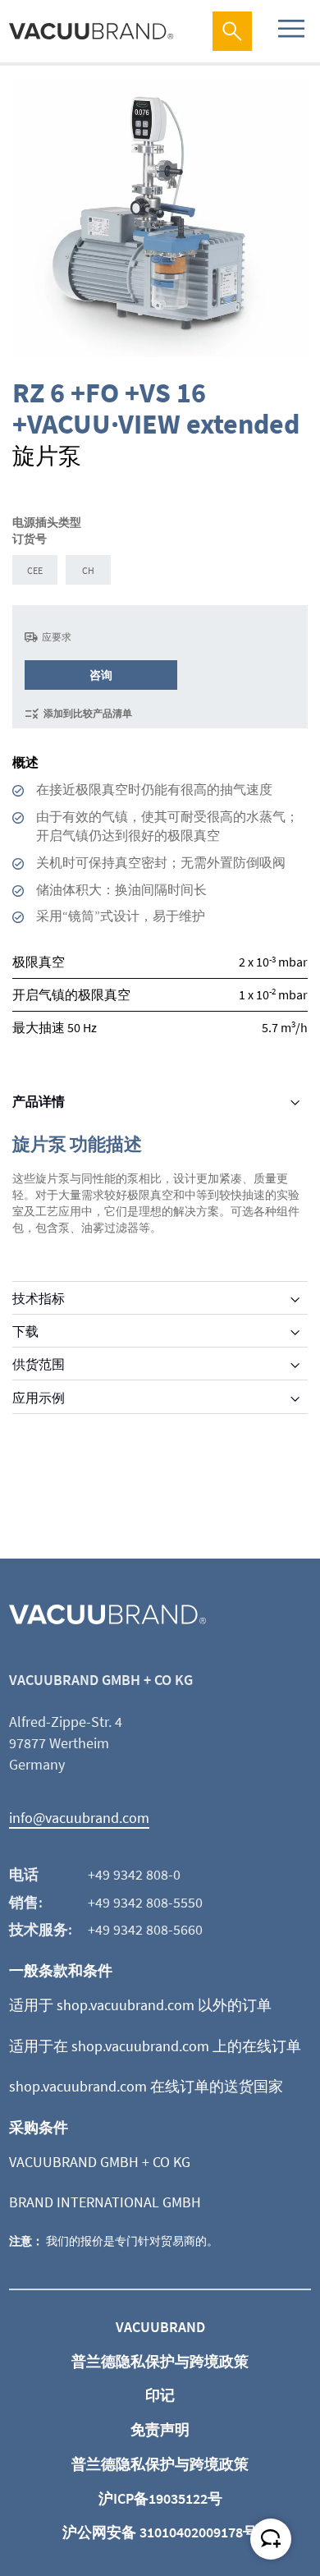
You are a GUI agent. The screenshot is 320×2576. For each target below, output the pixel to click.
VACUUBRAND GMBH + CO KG (100, 2162)
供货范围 (39, 1364)
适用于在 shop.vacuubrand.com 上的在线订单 (155, 2046)
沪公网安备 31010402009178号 (160, 2532)
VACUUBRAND (160, 2327)
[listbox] (160, 572)
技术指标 (39, 1298)
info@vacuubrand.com (79, 1818)
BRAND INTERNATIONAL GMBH (105, 2202)
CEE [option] (35, 570)
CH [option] (88, 570)
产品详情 (39, 1101)
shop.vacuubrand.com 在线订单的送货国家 (146, 2086)
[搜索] (232, 31)
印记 (160, 2395)
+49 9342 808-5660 (145, 1929)
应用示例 (39, 1398)
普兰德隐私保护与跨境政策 (160, 2361)
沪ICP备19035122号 (160, 2498)
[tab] (160, 1101)
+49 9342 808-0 (134, 1874)
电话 (24, 1874)
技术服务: (41, 1929)
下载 (25, 1331)
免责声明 (160, 2429)
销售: (26, 1902)
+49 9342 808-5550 (145, 1902)
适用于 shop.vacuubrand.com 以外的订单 (140, 2005)
